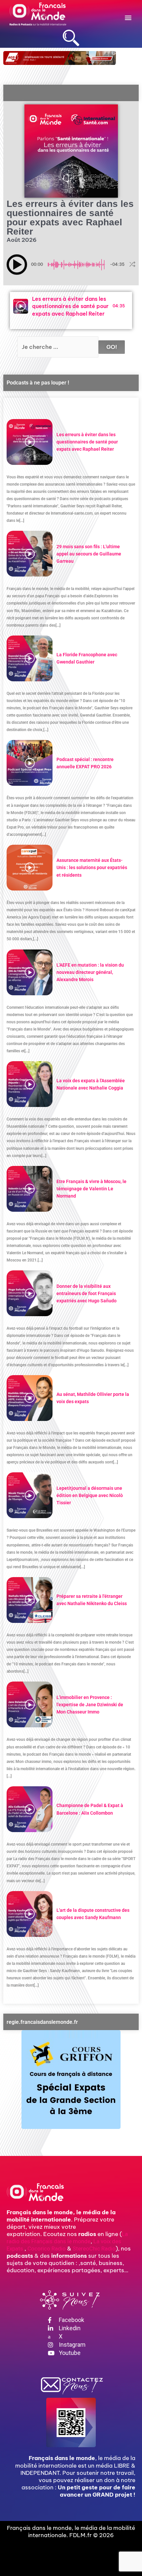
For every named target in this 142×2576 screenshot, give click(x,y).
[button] (128, 17)
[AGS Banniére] (60, 58)
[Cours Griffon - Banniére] (71, 2080)
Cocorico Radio (47, 2249)
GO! (112, 347)
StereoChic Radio (94, 2249)
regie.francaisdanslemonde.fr (42, 2022)
